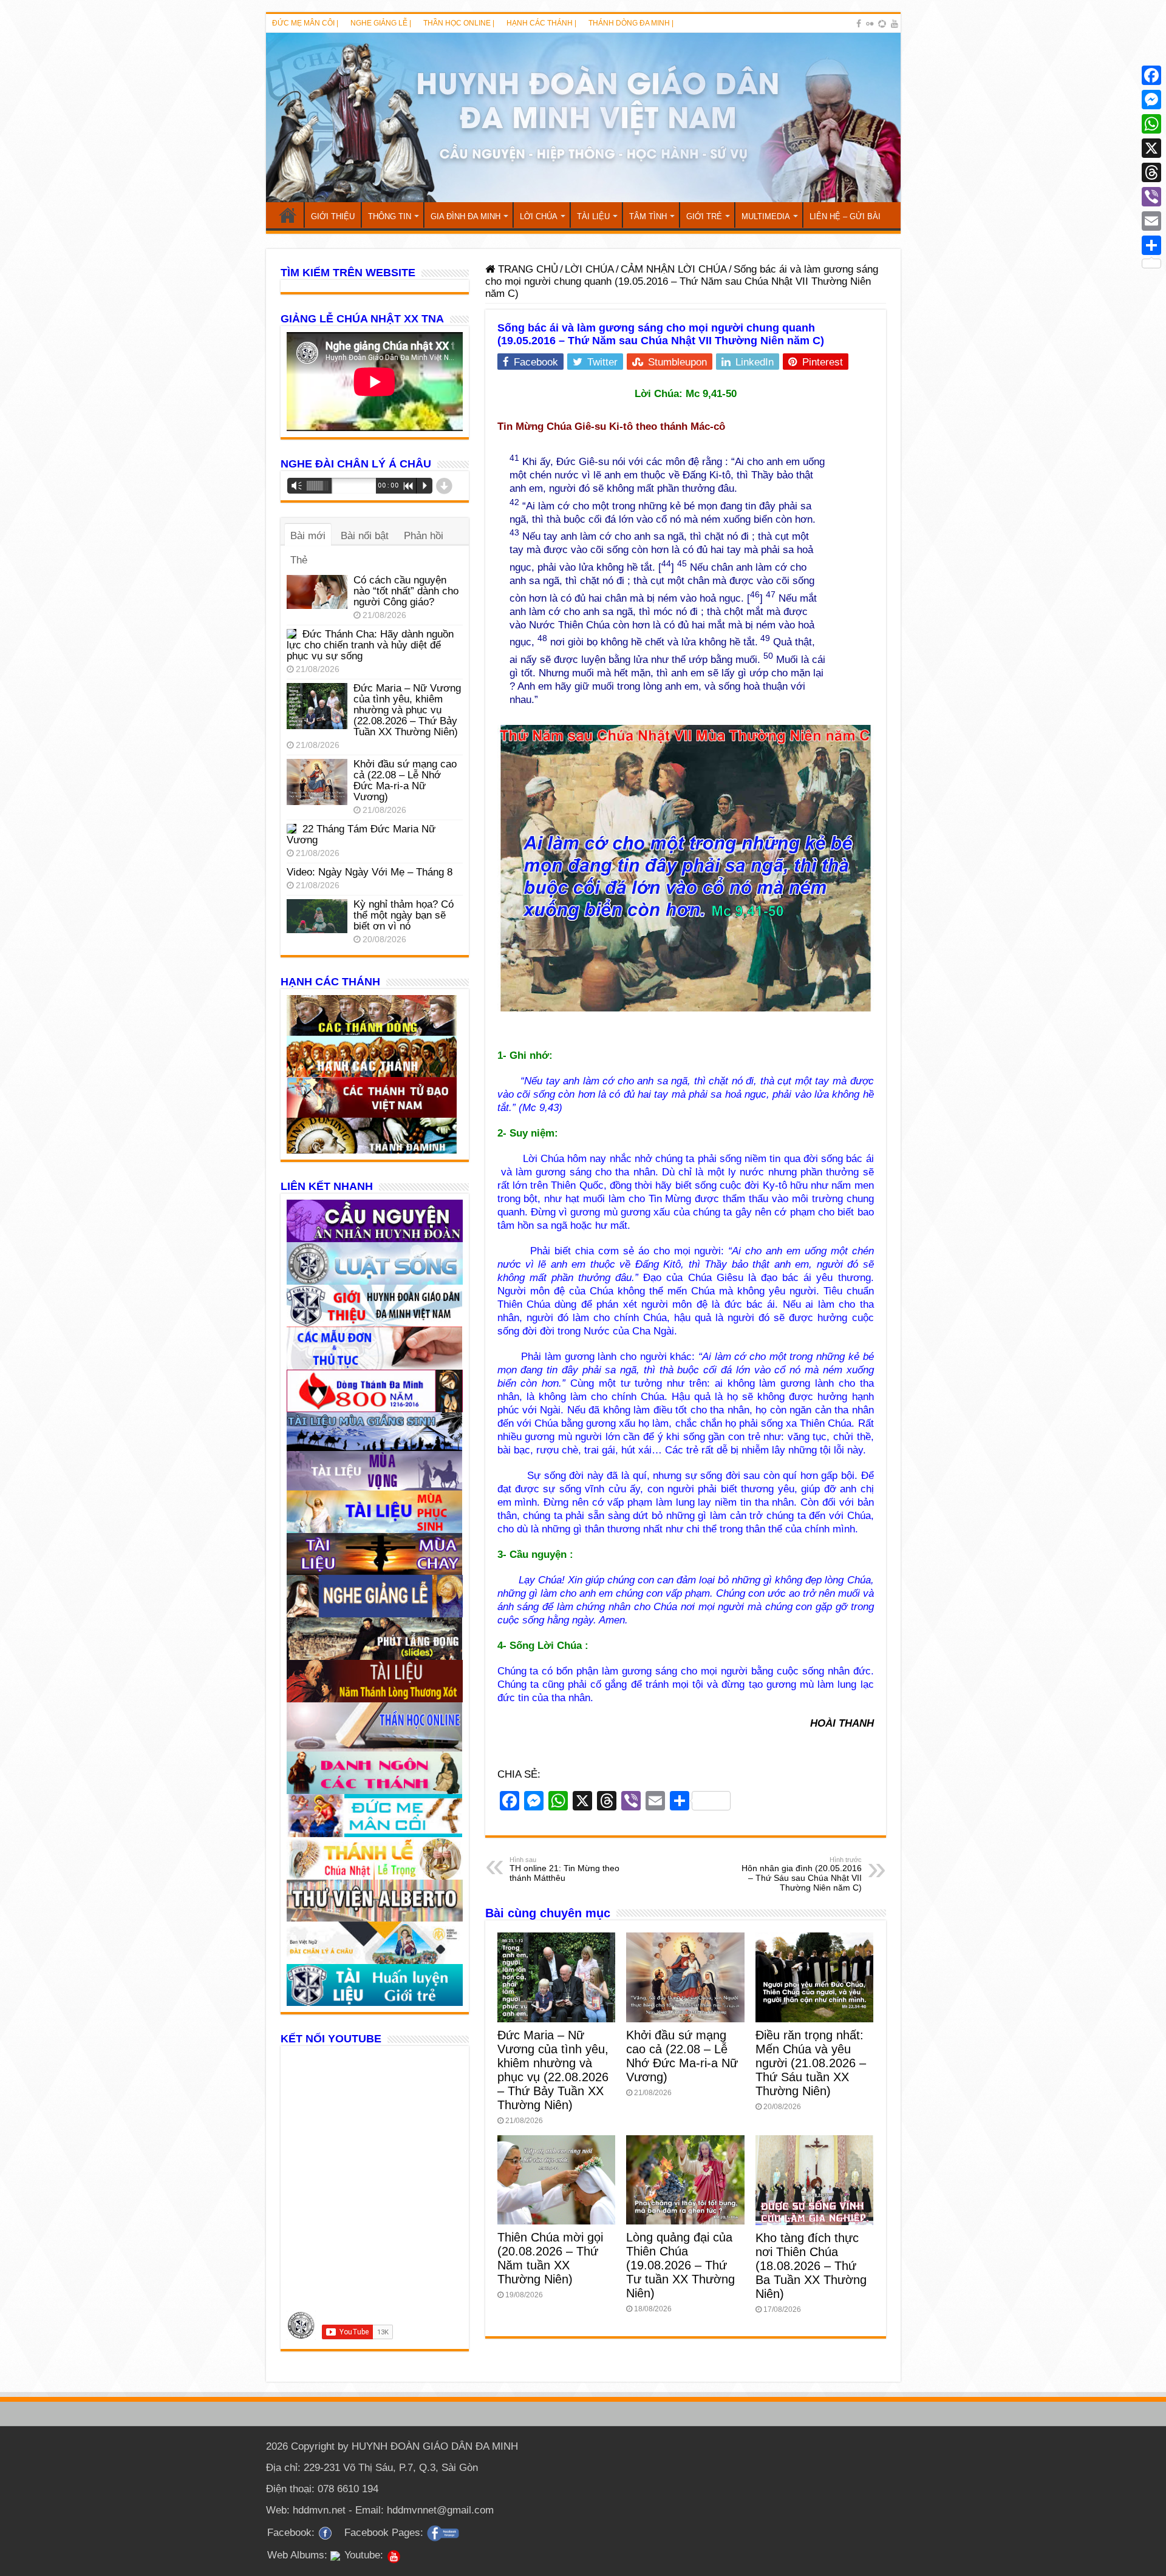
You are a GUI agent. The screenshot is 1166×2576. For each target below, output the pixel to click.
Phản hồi (424, 536)
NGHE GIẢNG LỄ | (381, 23)
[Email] (1151, 221)
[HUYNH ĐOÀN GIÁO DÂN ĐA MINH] (583, 117)
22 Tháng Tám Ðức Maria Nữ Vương (361, 834)
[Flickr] (870, 24)
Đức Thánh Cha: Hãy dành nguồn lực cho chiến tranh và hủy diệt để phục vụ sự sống (370, 645)
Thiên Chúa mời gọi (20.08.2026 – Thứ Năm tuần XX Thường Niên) (550, 2258)
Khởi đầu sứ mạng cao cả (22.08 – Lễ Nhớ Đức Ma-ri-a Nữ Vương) (682, 2056)
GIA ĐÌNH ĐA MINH (465, 216)
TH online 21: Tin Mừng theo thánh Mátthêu (564, 1869)
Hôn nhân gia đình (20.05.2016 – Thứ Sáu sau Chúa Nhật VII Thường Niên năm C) (802, 1874)
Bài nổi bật (365, 536)
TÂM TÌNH (648, 216)
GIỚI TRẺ (704, 216)
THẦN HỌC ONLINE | (459, 23)
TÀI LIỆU (593, 216)
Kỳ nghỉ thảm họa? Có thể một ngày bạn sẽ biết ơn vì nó (404, 915)
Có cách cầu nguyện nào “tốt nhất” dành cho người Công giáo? (406, 591)
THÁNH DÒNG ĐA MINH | (631, 23)
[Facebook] (859, 24)
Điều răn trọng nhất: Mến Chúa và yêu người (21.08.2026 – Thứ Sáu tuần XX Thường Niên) (811, 2063)
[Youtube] (895, 24)
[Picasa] (882, 24)
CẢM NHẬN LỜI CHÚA (674, 269)
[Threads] (1151, 172)
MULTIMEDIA (766, 216)
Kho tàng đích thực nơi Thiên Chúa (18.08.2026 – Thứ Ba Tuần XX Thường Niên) (811, 2266)
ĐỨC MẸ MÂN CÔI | (305, 23)
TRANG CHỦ (288, 215)
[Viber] (1151, 197)
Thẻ (299, 560)
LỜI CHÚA (539, 216)
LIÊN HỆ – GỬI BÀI (845, 216)
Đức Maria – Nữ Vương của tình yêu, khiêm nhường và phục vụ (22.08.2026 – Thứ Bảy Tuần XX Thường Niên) (553, 2070)
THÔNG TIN (390, 216)
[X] (1151, 148)
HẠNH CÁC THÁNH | (541, 23)
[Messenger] (1151, 100)
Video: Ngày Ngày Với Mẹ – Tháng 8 (370, 872)
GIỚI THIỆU (333, 216)
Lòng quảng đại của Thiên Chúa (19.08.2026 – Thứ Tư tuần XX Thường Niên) (680, 2265)
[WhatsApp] (1151, 124)
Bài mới (308, 536)
